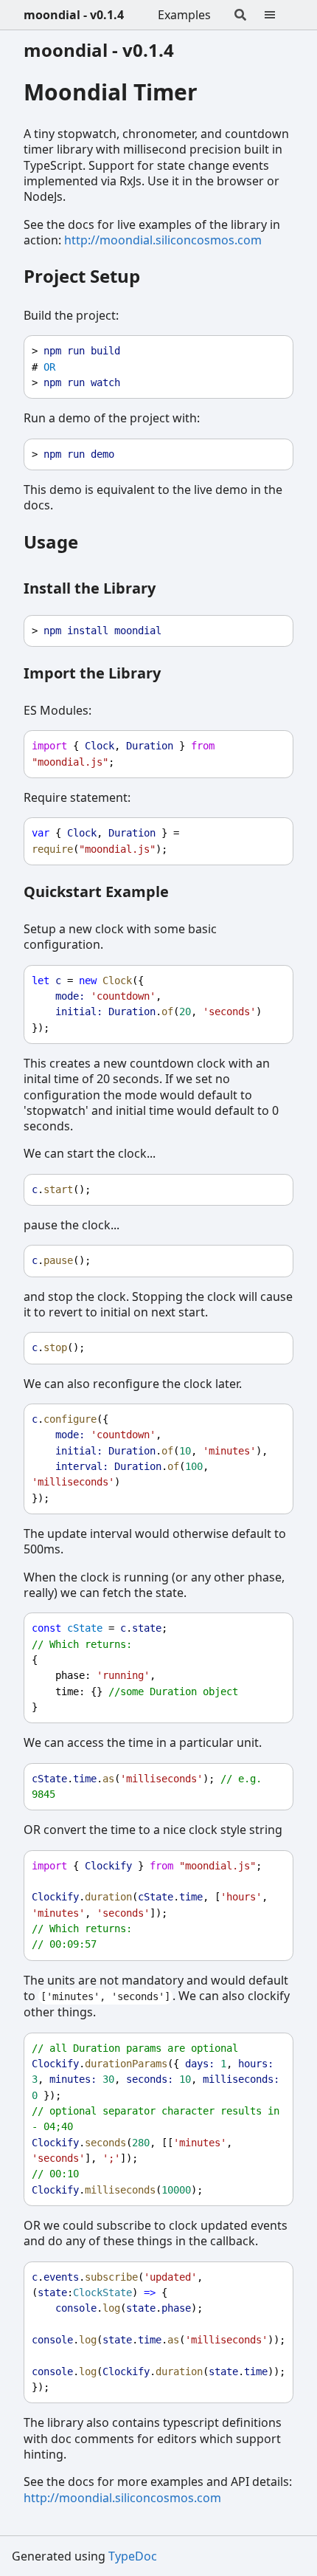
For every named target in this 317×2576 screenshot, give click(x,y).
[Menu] (279, 15)
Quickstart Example (96, 892)
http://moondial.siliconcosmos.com (163, 240)
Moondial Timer (111, 92)
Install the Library (90, 588)
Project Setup (82, 276)
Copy (268, 351)
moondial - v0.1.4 (74, 15)
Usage (51, 542)
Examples (184, 15)
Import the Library (92, 673)
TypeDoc (133, 2556)
